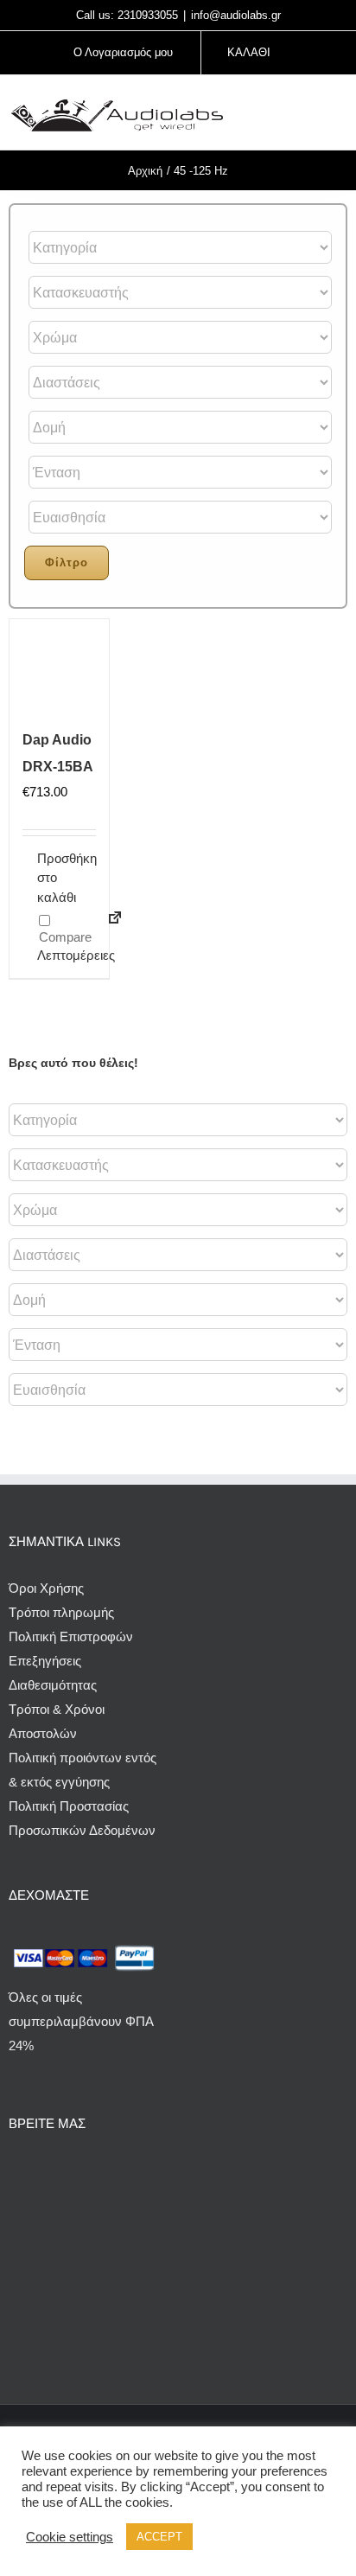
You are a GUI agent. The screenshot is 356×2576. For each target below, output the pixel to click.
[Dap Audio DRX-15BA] (59, 669)
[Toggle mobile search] (309, 115)
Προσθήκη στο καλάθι (48, 878)
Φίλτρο (67, 563)
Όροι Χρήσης (46, 1588)
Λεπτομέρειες (48, 955)
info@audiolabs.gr (236, 15)
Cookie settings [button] (70, 2537)
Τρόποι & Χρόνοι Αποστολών (57, 1721)
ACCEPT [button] (159, 2537)
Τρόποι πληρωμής (61, 1612)
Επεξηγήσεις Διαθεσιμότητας (53, 1673)
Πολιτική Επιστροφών (71, 1636)
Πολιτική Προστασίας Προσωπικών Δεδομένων (82, 1818)
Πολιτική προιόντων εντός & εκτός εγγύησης (83, 1770)
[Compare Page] (108, 928)
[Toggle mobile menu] (340, 115)
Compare (64, 937)
